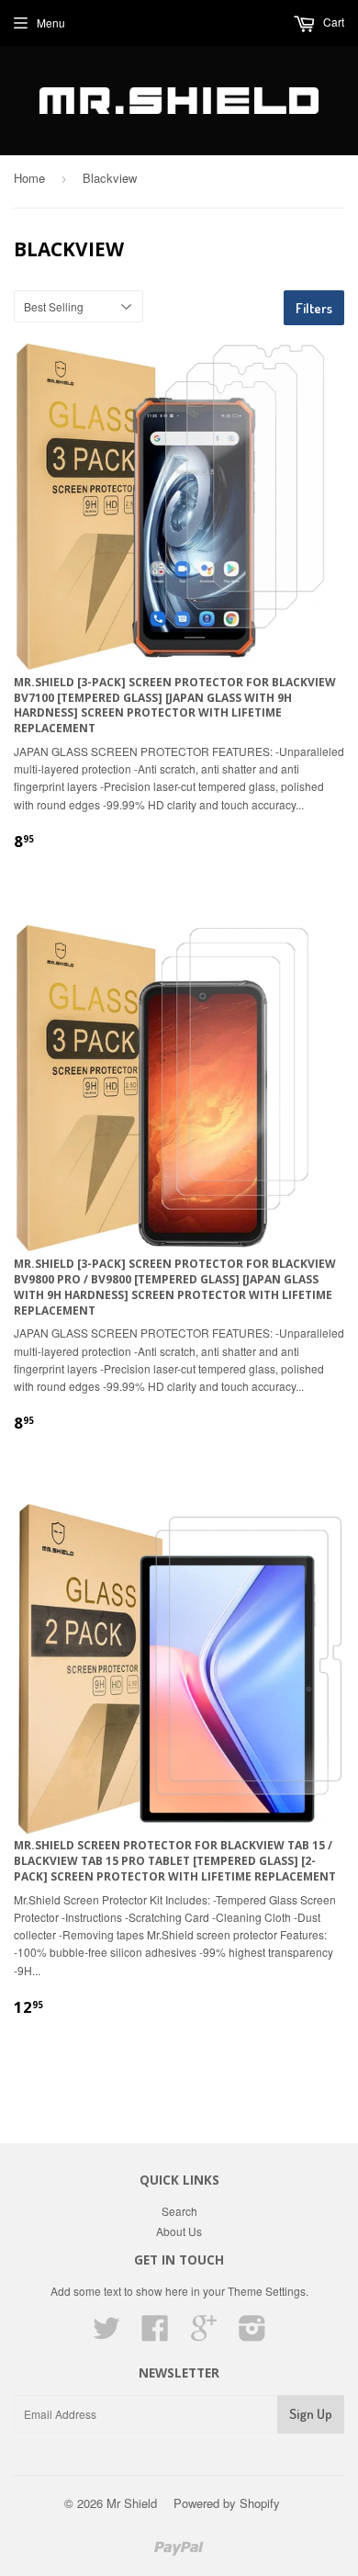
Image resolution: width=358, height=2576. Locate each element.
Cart (332, 22)
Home (29, 178)
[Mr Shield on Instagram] (252, 2334)
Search (179, 2211)
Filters (314, 308)
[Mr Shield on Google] (204, 2334)
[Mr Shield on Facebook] (155, 2334)
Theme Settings (267, 2291)
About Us (179, 2231)
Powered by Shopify (227, 2503)
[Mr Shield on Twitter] (106, 2334)
